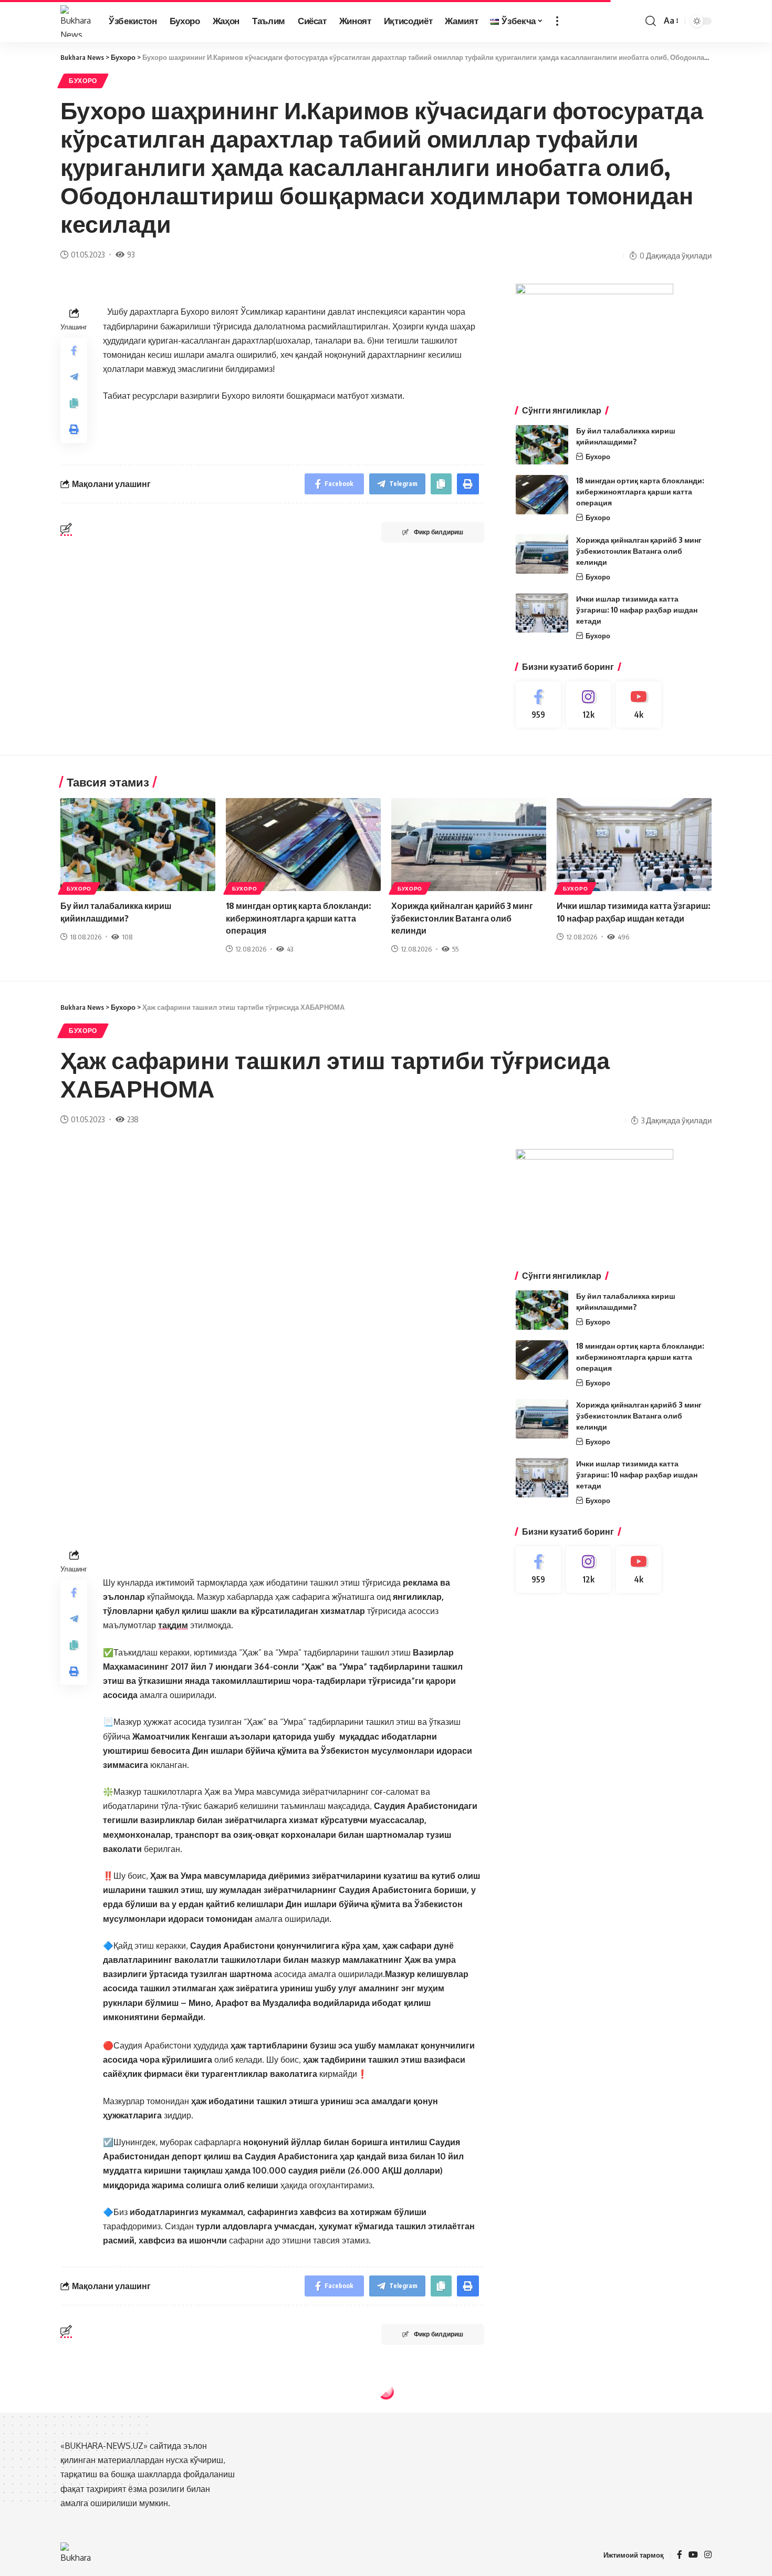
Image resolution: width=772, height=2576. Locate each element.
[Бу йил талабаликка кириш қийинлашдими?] (542, 445)
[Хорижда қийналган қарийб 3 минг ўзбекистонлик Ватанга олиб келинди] (542, 554)
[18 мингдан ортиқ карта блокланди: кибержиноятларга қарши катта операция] (542, 495)
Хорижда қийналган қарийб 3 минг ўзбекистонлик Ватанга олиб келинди (639, 551)
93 (131, 254)
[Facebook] (538, 705)
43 (290, 949)
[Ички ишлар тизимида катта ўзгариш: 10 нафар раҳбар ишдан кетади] (542, 613)
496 (623, 937)
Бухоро (83, 81)
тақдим (173, 1625)
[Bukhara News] (76, 21)
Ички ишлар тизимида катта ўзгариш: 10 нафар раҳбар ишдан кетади (637, 610)
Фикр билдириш (439, 532)
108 (127, 937)
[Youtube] (639, 705)
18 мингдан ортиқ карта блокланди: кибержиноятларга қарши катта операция (640, 492)
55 (455, 949)
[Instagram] (589, 705)
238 (133, 1119)
